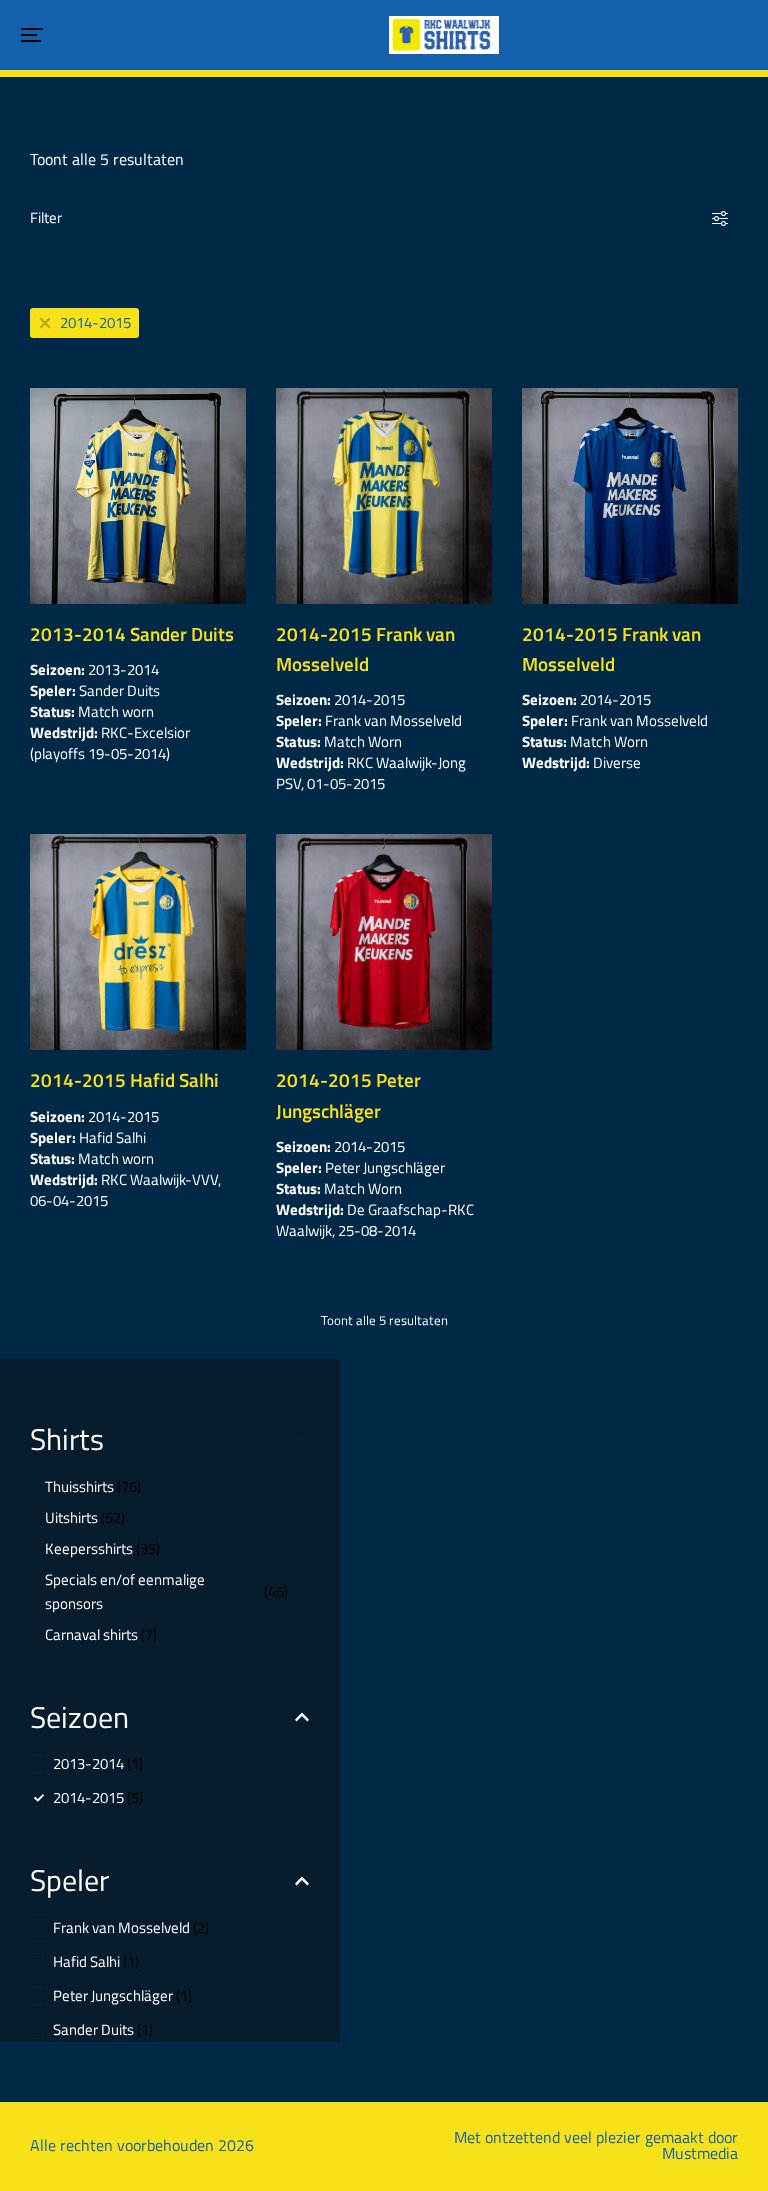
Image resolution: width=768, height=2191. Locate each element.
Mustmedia (700, 2153)
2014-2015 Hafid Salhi (124, 1079)
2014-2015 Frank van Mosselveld (365, 648)
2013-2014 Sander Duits (132, 633)
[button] (32, 35)
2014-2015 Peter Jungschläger (348, 1094)
